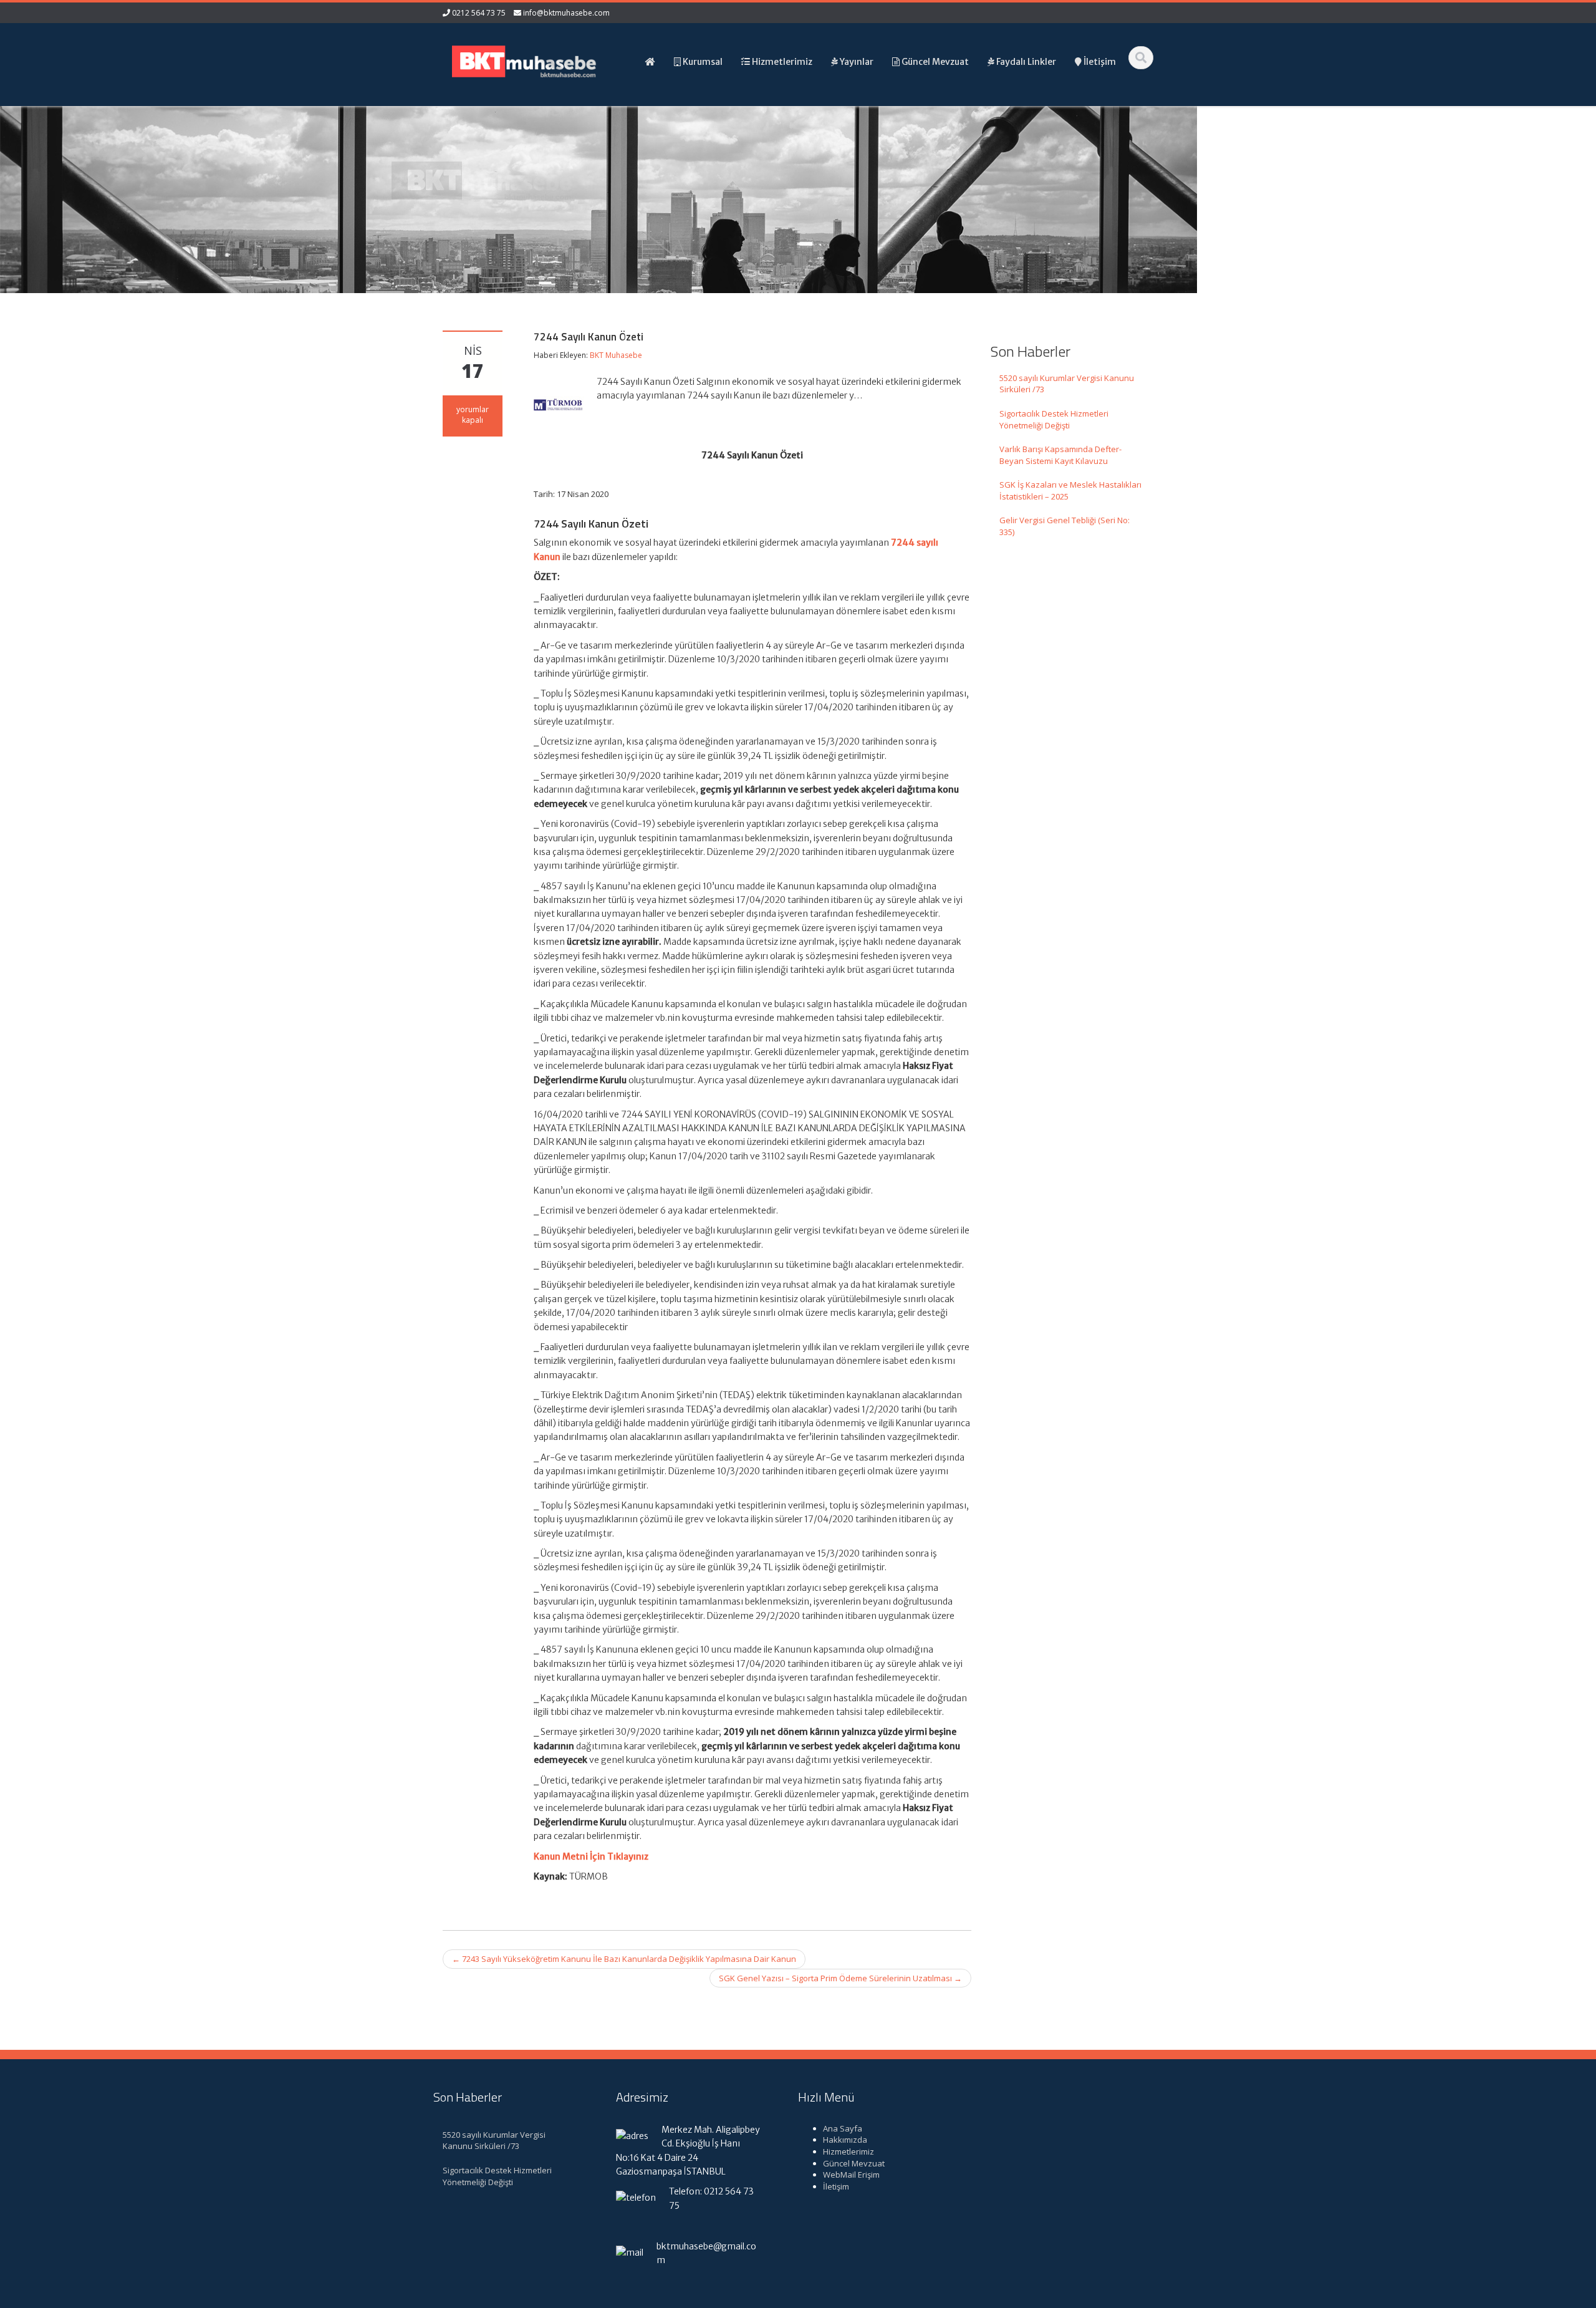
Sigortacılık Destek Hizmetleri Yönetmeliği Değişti (1054, 419)
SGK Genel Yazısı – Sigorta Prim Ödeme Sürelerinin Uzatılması (840, 1978)
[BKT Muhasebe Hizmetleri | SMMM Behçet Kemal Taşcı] (524, 60)
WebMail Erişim (851, 2175)
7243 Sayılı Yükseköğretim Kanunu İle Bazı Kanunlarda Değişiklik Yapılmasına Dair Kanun (624, 1959)
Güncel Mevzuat (854, 2163)
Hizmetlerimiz (848, 2151)
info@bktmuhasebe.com (566, 13)
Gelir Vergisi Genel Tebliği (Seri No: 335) (1065, 526)
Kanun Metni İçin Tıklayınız (591, 1857)
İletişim (836, 2186)
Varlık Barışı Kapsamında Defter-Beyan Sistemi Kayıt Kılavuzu (1060, 455)
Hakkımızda (845, 2140)
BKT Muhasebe (616, 355)
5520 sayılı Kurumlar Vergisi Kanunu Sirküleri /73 (1067, 384)
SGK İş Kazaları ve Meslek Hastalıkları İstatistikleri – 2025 (1070, 490)
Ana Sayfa (843, 2128)
